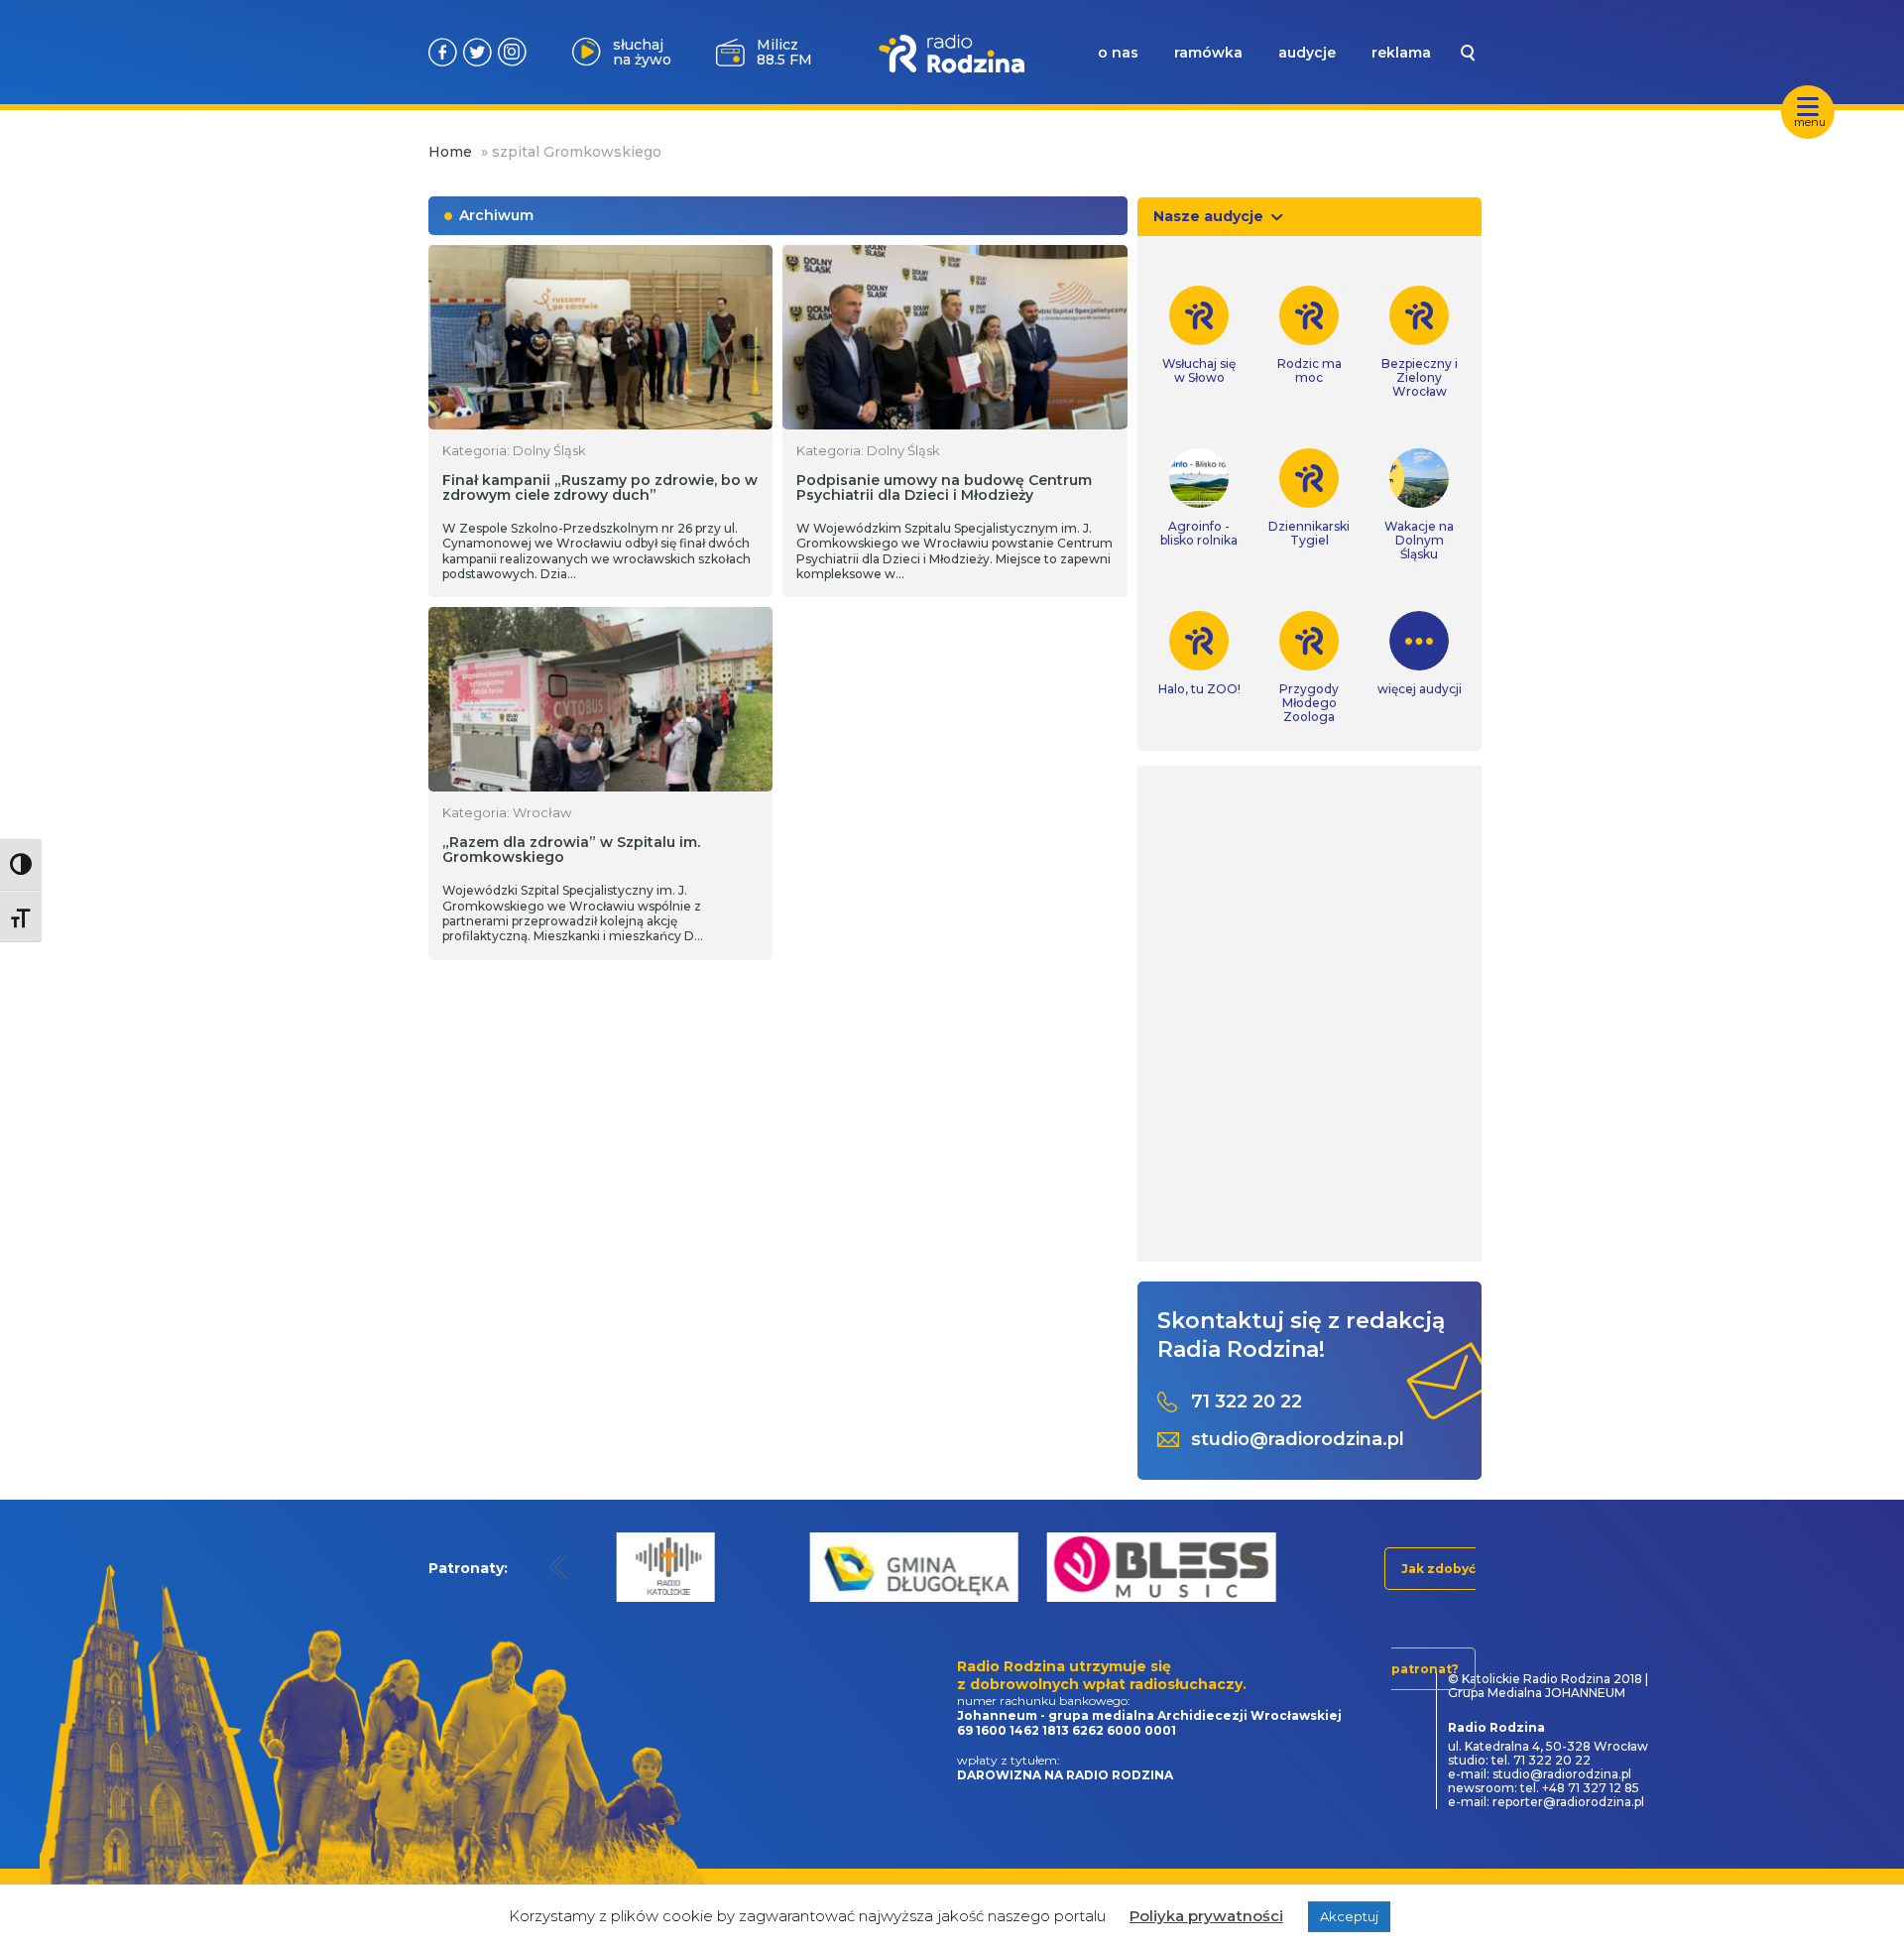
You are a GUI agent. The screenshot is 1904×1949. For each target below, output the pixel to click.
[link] (1199, 335)
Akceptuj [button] (1349, 1916)
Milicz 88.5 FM (784, 52)
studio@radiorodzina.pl (1298, 1440)
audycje (1307, 53)
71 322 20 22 (1247, 1402)
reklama (1401, 53)
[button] (559, 1567)
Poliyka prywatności (1206, 1916)
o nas (1118, 53)
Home (450, 152)
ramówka (1208, 53)
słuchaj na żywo (642, 52)
